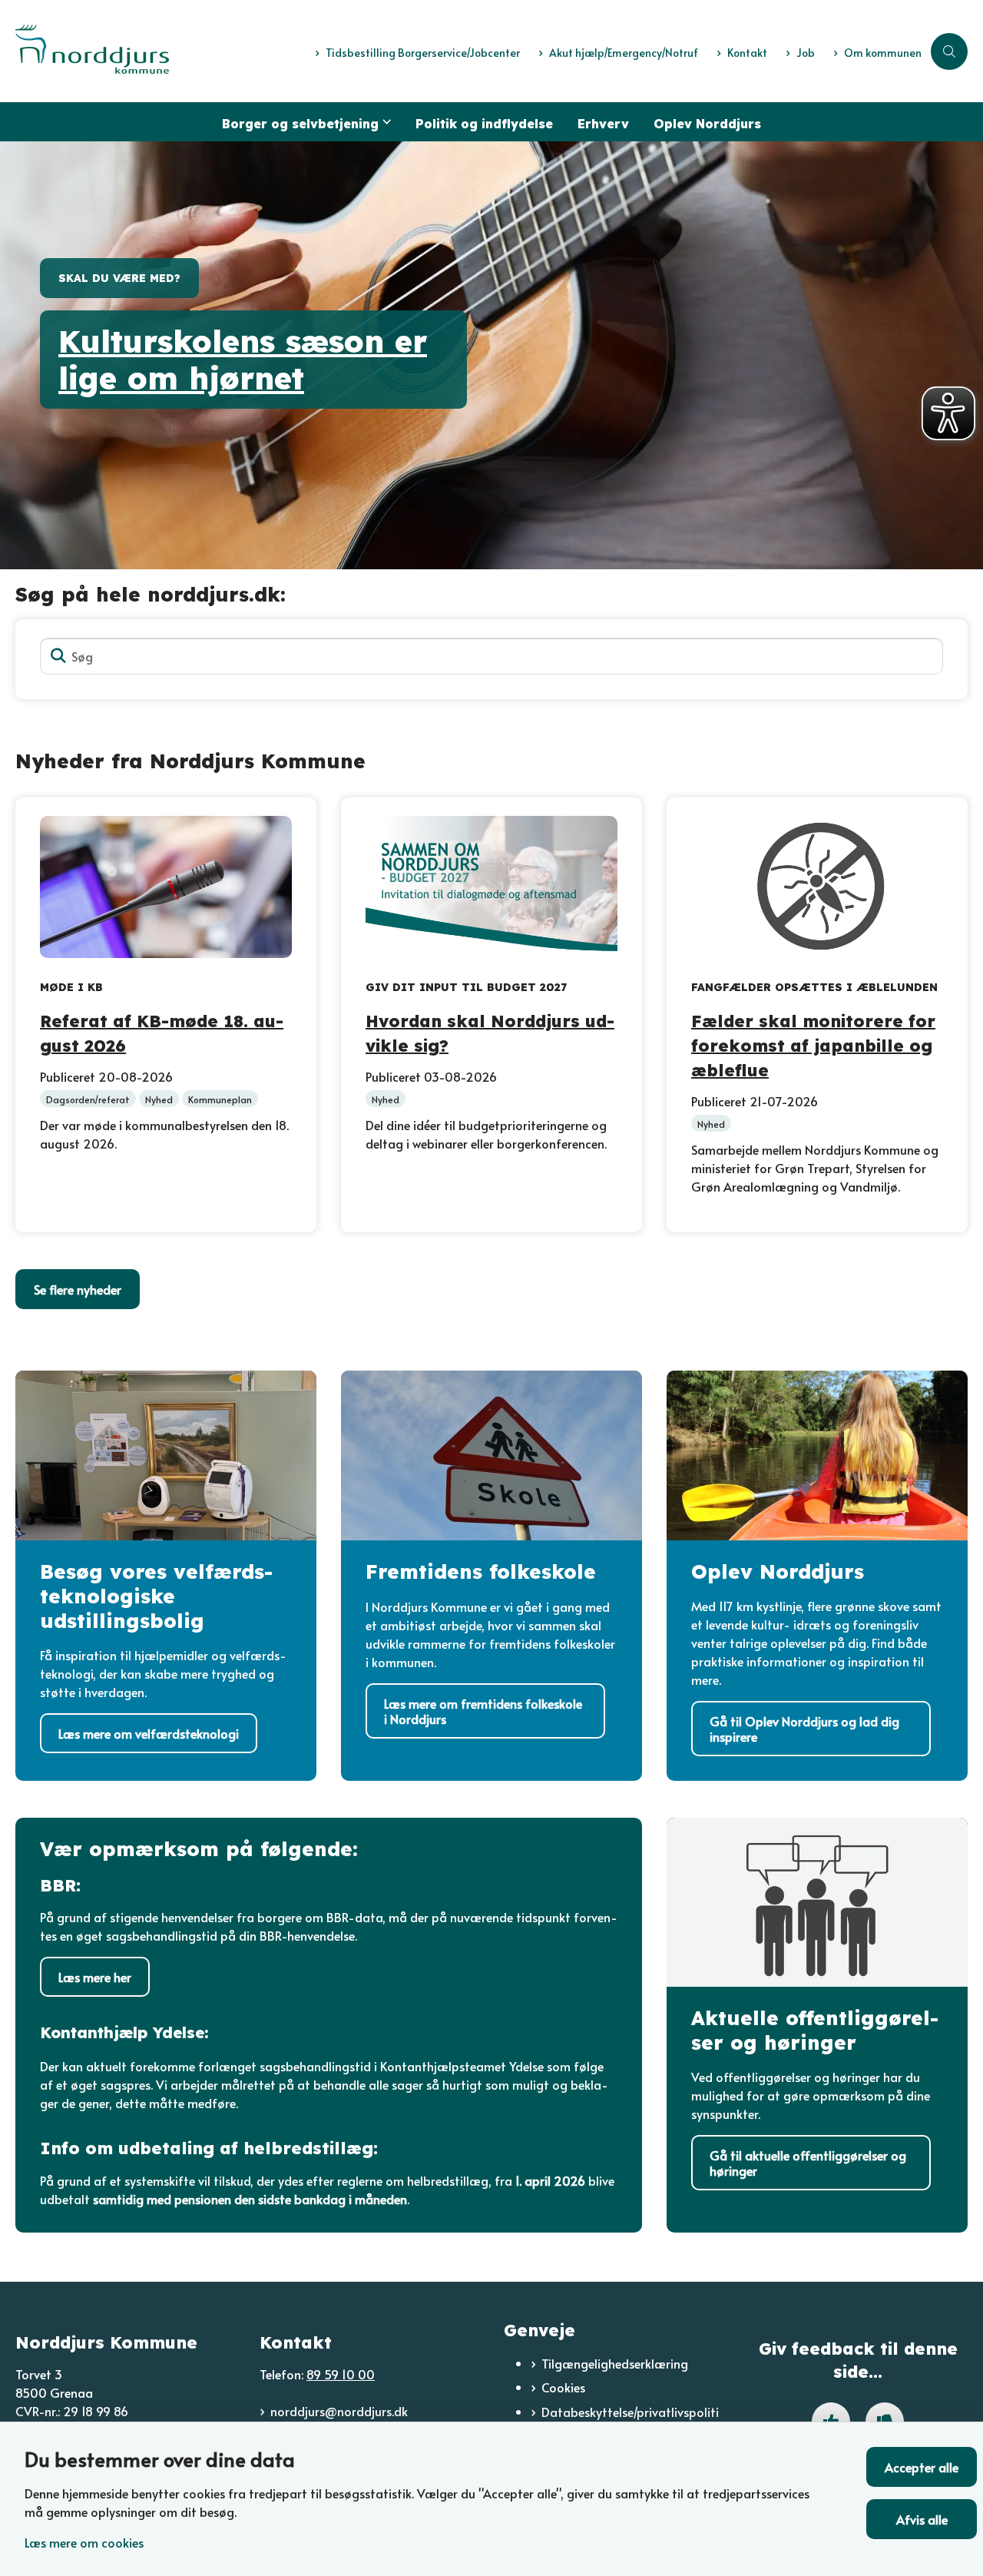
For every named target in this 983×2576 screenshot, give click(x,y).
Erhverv (603, 124)
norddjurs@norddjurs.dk (339, 2411)
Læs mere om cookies (84, 2542)
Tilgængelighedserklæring (615, 2363)
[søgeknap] (58, 656)
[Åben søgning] (949, 51)
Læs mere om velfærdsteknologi (149, 1733)
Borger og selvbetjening (300, 124)
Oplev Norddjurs (707, 124)
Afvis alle (922, 2519)
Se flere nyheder (78, 1289)
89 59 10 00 (341, 2374)
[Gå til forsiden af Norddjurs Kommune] (161, 51)
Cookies (563, 2387)
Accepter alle (922, 2467)
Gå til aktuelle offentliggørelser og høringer (808, 2163)
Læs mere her (95, 1977)
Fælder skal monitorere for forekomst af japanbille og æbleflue (813, 1044)
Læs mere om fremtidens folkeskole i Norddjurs (483, 1711)
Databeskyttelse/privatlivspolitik (630, 2421)
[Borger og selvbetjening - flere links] (385, 122)
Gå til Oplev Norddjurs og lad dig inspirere (804, 1729)
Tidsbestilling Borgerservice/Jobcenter (423, 53)
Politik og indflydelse (484, 124)
